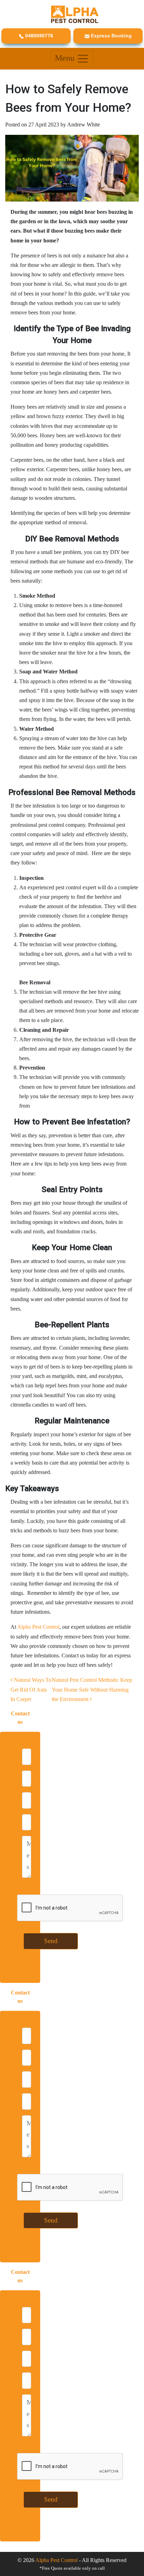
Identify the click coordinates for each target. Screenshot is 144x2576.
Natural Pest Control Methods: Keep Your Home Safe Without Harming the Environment (92, 1689)
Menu (66, 58)
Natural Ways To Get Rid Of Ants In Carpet (31, 1689)
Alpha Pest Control (38, 1627)
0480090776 (38, 36)
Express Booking (111, 36)
